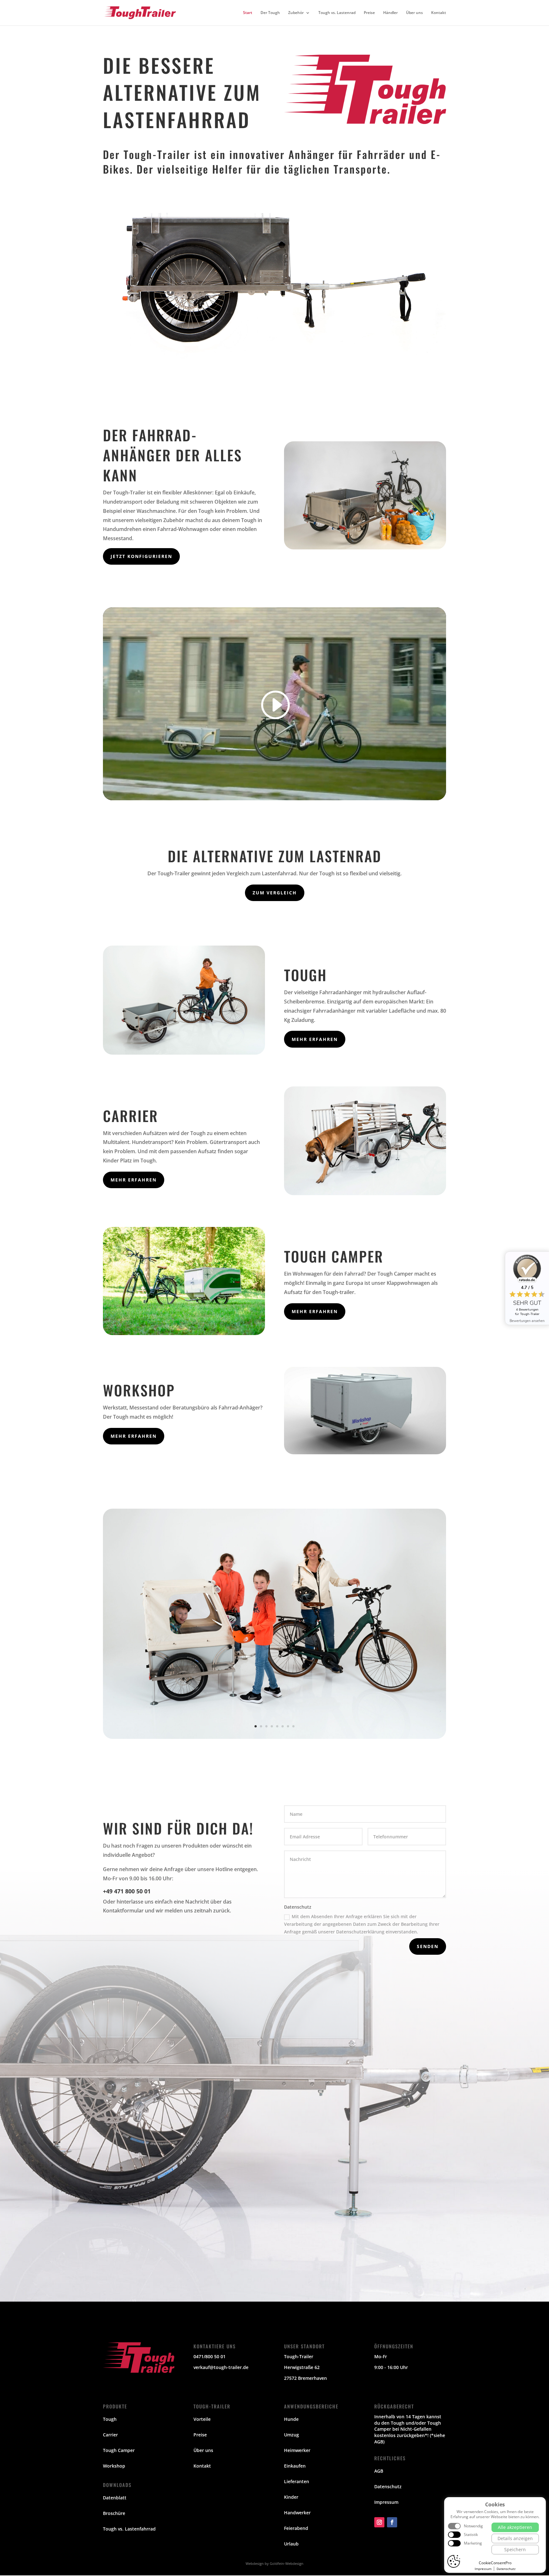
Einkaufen (295, 2466)
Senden (428, 1946)
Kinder (291, 2497)
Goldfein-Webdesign (287, 2563)
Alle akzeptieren (515, 2527)
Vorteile (202, 2419)
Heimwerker (297, 2450)
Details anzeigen (515, 2538)
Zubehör (296, 13)
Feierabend (296, 2528)
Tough (110, 2419)
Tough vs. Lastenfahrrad (129, 2529)
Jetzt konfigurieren (141, 556)
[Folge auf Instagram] (379, 2522)
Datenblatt (115, 2498)
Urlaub (291, 2544)
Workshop (114, 2466)
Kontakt (439, 13)
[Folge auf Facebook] (392, 2522)
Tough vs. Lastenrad (337, 13)
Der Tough (270, 13)
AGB (379, 2471)
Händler (390, 13)
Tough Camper (119, 2450)
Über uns (414, 13)
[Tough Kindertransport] (274, 1737)
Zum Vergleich (275, 893)
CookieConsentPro (495, 2563)
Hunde (291, 2419)
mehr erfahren (315, 1039)
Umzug (291, 2435)
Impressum (386, 2502)
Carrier (110, 2435)
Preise (369, 13)
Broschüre (114, 2513)
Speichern (515, 2549)
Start (248, 13)
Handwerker (297, 2513)
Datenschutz (388, 2486)
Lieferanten (297, 2481)
